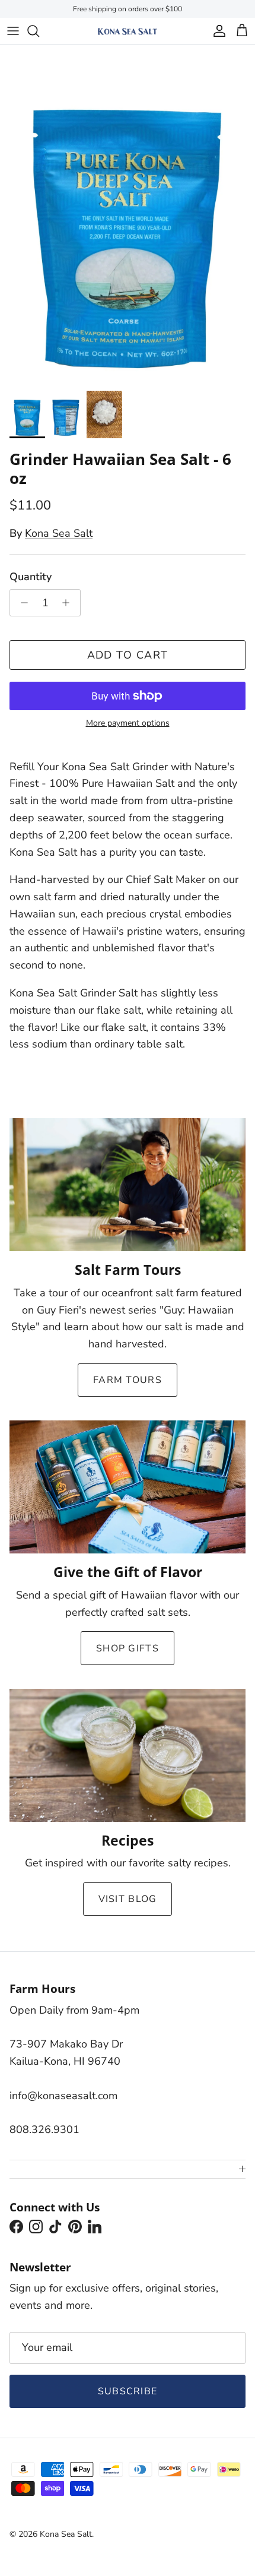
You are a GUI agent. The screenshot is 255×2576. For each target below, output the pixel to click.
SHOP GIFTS (128, 1648)
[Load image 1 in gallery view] (128, 215)
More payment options (128, 724)
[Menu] (13, 31)
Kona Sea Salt (59, 533)
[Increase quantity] (69, 603)
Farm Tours (128, 1380)
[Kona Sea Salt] (128, 31)
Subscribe (128, 2391)
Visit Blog (128, 1899)
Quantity (31, 577)
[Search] (39, 31)
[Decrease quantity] (21, 603)
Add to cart (128, 655)
